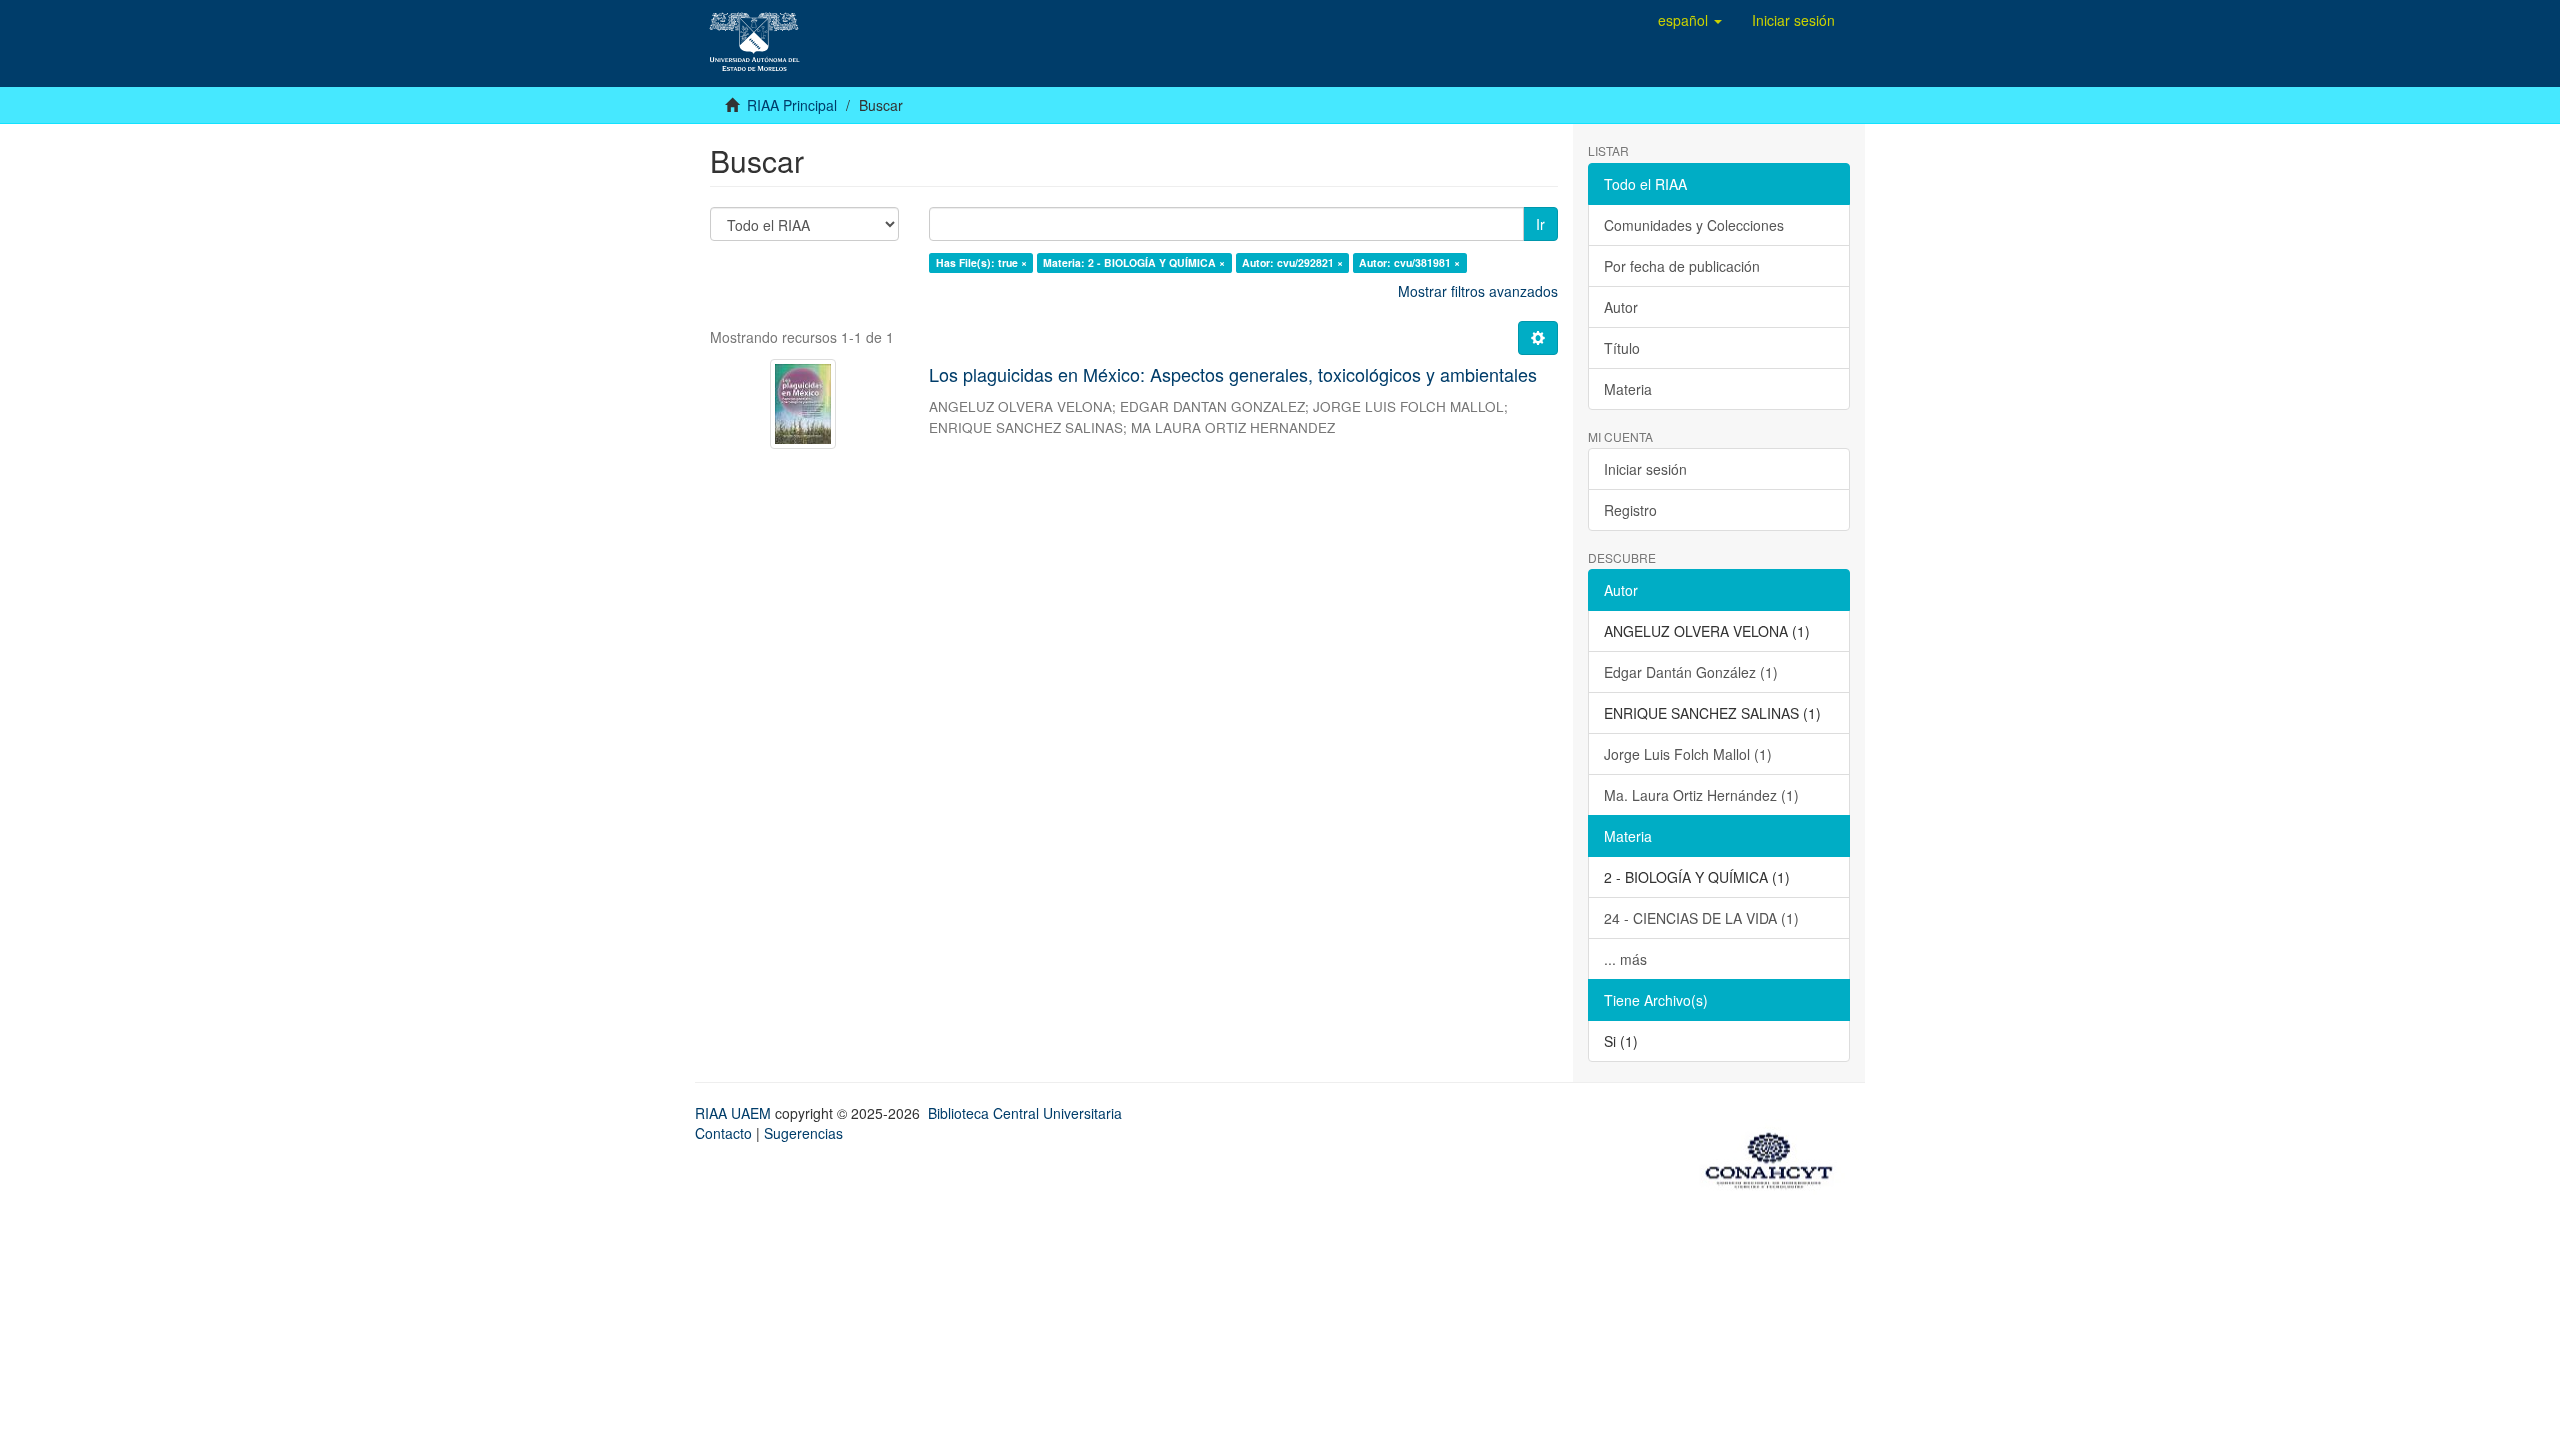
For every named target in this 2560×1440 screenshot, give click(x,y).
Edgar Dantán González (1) (1691, 672)
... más (1625, 959)
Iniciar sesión (1645, 469)
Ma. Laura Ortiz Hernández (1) (1701, 795)
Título (1622, 348)
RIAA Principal (792, 105)
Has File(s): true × (981, 262)
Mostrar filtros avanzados (1478, 291)
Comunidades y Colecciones (1694, 225)
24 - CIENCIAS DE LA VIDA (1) (1701, 918)
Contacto (723, 1133)
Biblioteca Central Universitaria (1025, 1113)
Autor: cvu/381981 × (1409, 262)
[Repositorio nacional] (1775, 1157)
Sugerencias (803, 1133)
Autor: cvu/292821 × (1292, 262)
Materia (1628, 389)
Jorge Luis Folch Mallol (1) (1688, 754)
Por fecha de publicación (1682, 266)
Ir (1540, 224)
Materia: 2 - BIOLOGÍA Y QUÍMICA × (1134, 262)
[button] (1690, 20)
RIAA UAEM (735, 1113)
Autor (1621, 307)
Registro (1630, 510)
